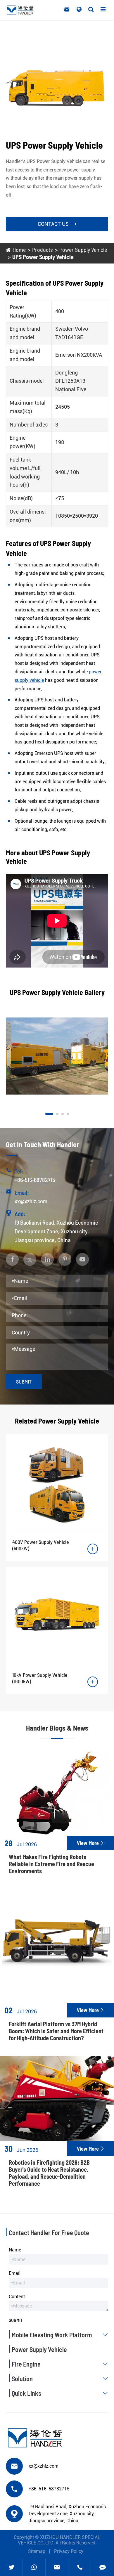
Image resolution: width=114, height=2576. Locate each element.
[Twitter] (11, 2567)
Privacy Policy (69, 2551)
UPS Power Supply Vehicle (43, 257)
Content (17, 2297)
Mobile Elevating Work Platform (60, 2335)
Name (15, 2250)
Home (19, 249)
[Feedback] (103, 2567)
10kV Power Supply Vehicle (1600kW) (40, 1678)
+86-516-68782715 (35, 1180)
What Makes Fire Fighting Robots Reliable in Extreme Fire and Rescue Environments (51, 1864)
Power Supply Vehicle (83, 249)
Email (15, 2273)
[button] (49, 1114)
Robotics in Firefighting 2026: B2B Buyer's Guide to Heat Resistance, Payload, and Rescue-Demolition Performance (49, 2173)
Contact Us (57, 224)
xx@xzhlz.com (31, 1201)
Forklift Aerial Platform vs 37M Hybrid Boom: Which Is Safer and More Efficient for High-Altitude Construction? (56, 2031)
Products (43, 249)
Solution (60, 2379)
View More (91, 1843)
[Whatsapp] (34, 2567)
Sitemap (37, 2551)
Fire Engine (60, 2364)
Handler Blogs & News (57, 1728)
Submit (24, 1381)
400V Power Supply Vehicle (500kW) (41, 1545)
